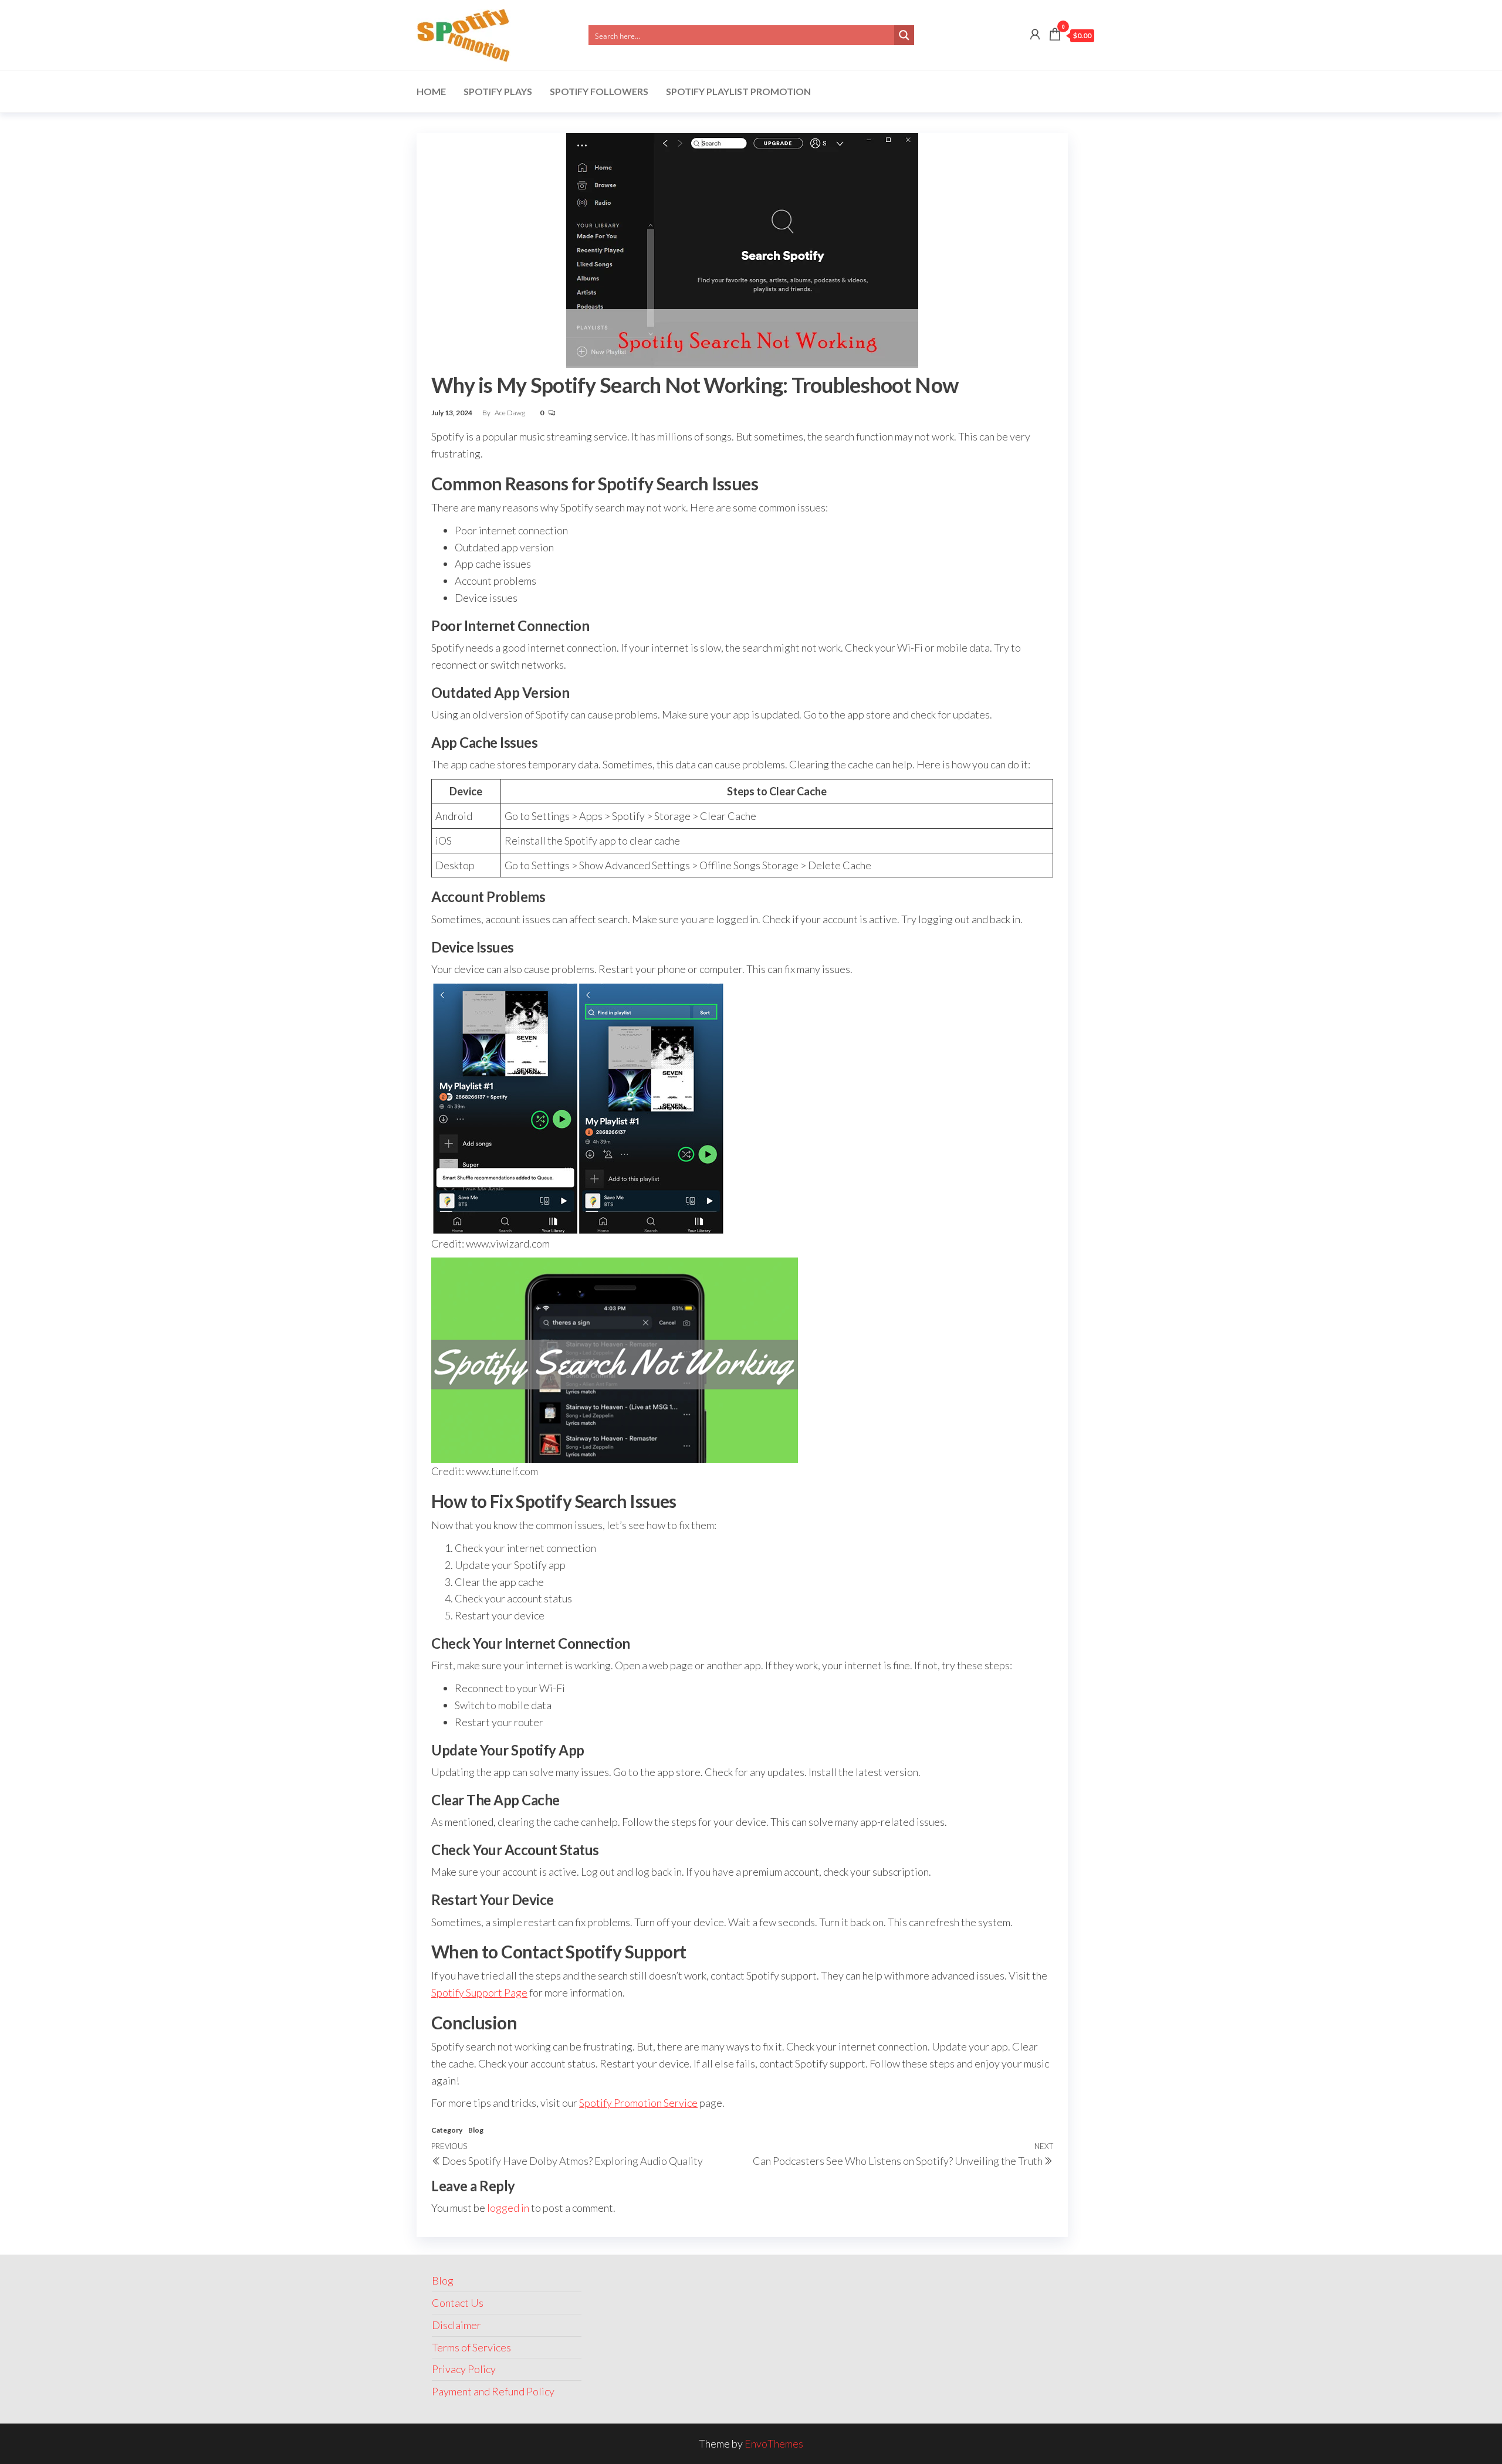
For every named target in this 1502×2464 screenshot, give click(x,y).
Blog (476, 2130)
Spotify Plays (498, 91)
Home (431, 91)
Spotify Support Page (479, 1992)
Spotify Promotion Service (638, 2103)
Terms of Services (471, 2347)
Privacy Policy (464, 2369)
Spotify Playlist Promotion (738, 91)
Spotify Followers (599, 91)
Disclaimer (456, 2325)
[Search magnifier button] (904, 35)
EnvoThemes (774, 2443)
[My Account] (1035, 34)
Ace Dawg (510, 413)
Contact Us (458, 2303)
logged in (508, 2208)
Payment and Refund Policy (493, 2391)
